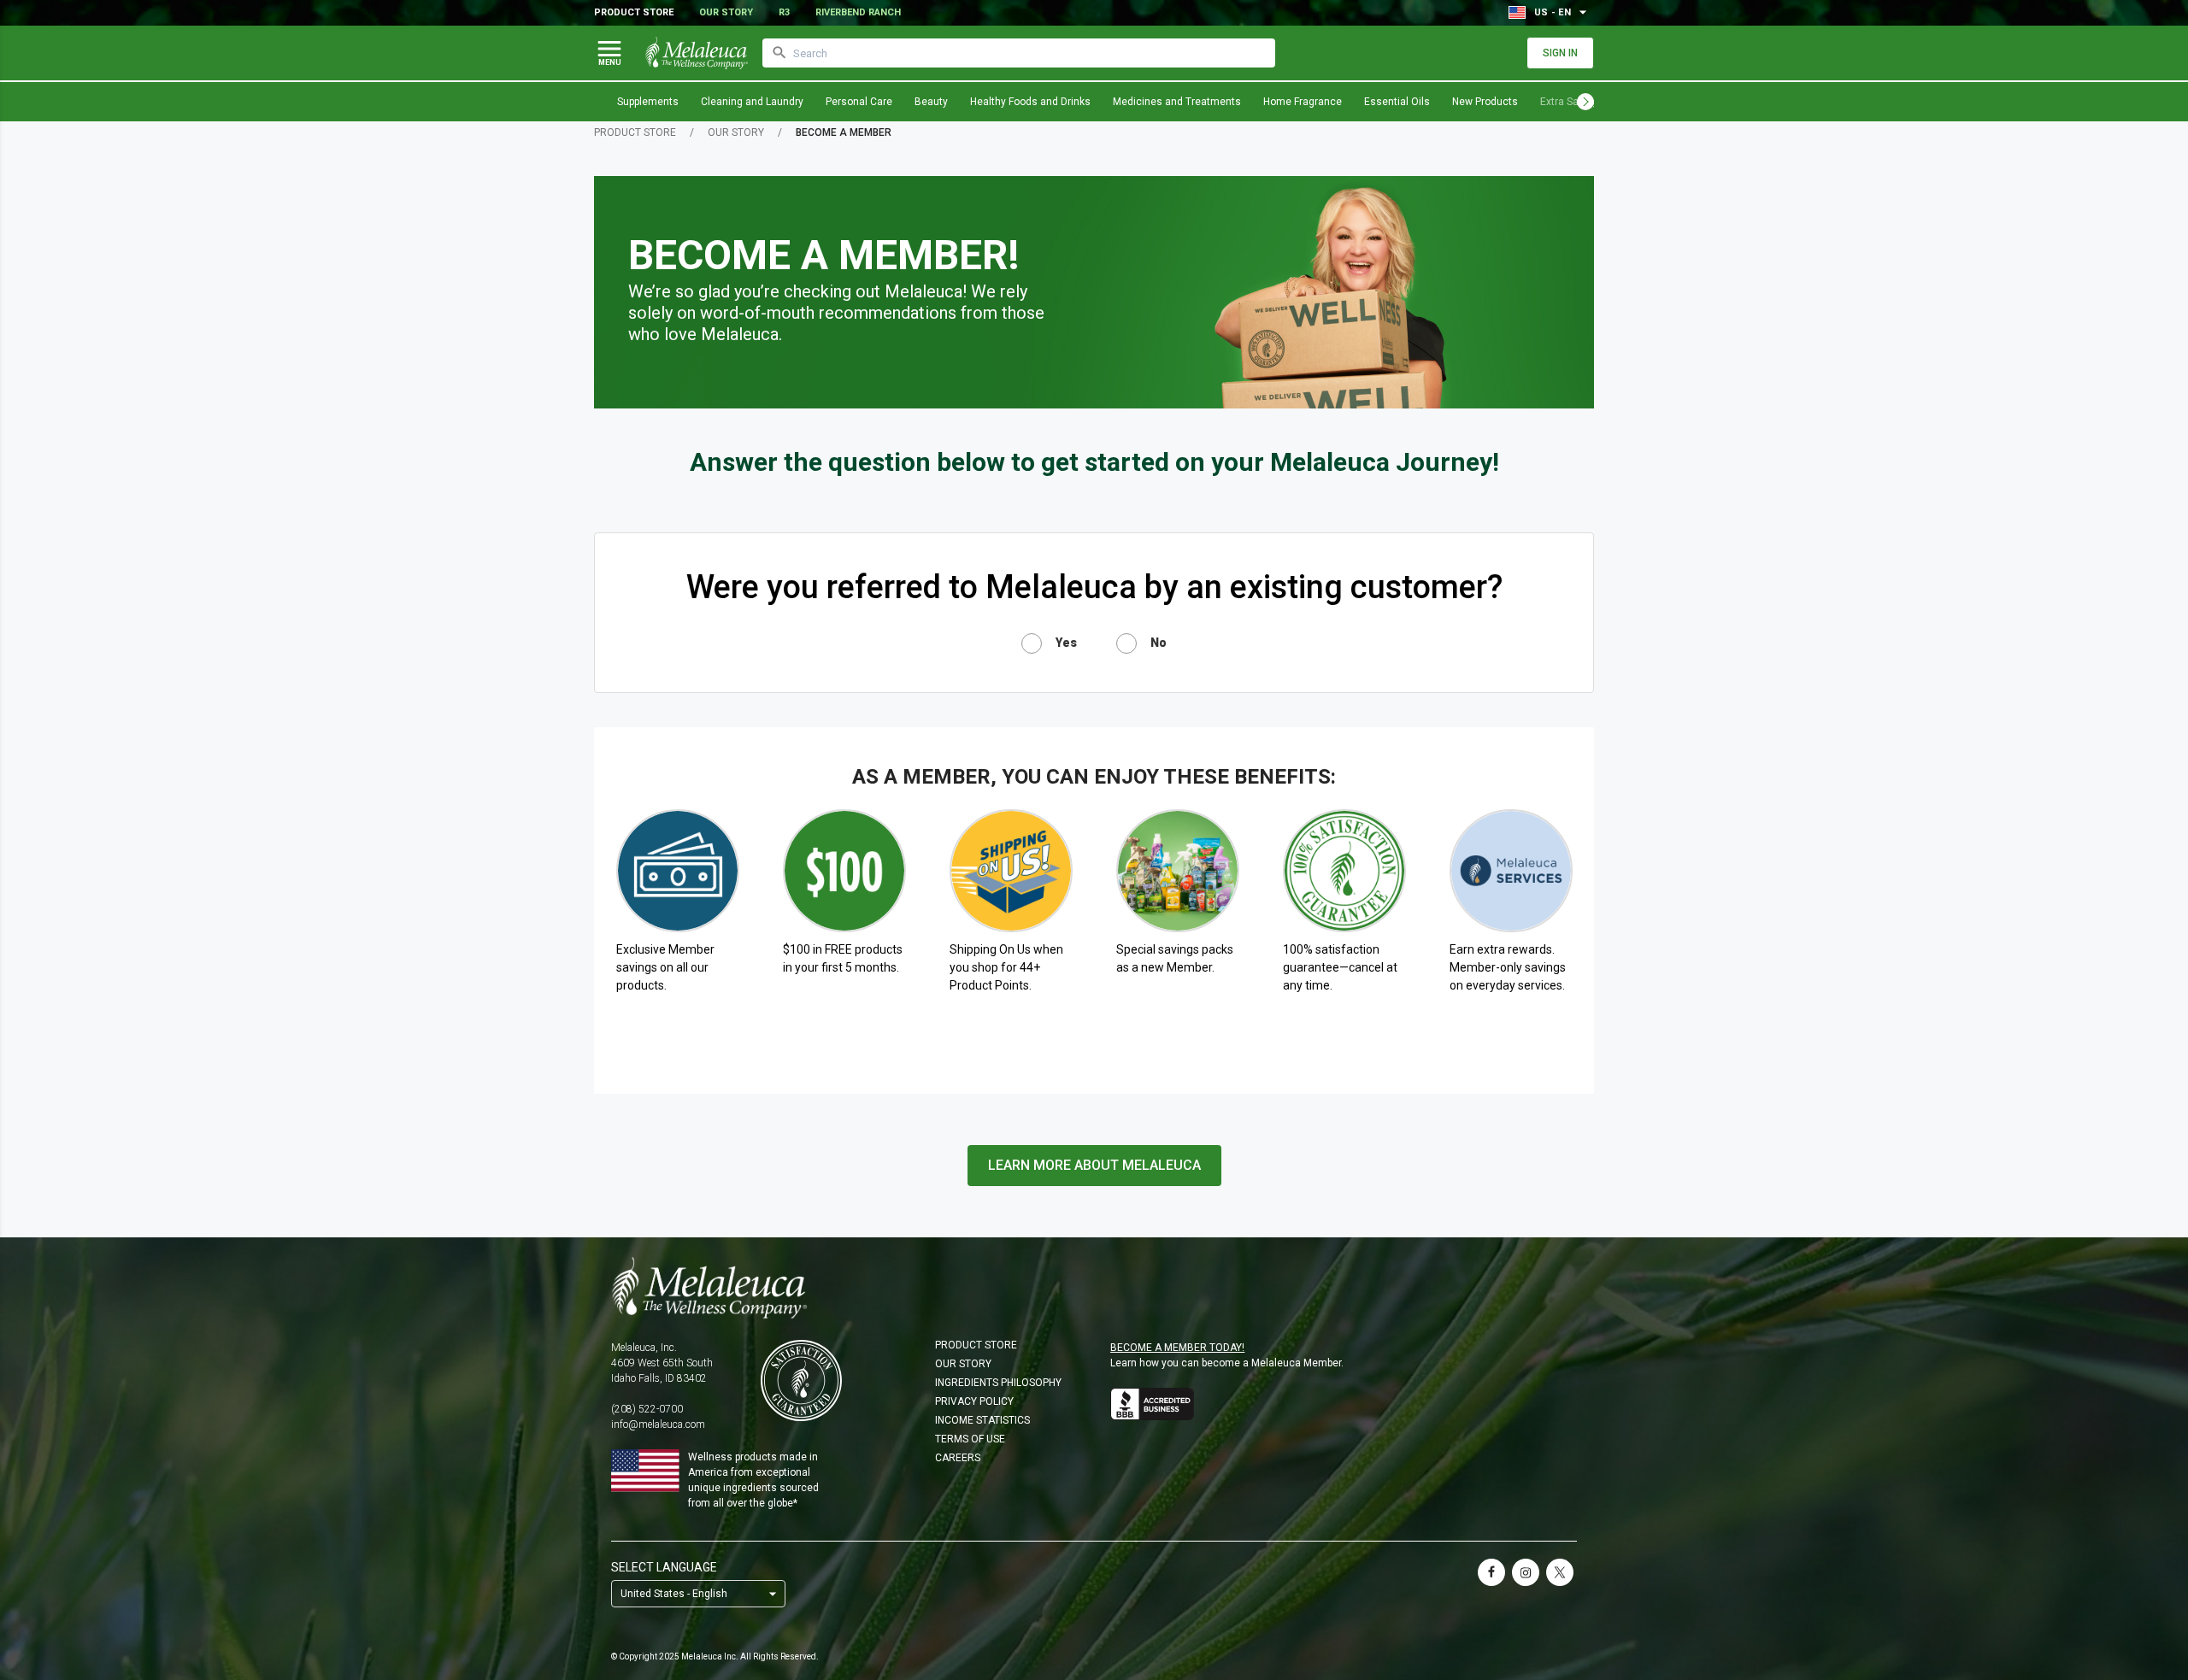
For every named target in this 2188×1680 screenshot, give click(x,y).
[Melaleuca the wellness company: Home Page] (697, 53)
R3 (784, 12)
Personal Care (859, 102)
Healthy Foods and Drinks (1030, 102)
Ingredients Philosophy (998, 1383)
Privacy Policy (974, 1401)
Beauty (931, 102)
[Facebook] (1491, 1572)
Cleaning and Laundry (752, 102)
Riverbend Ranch (858, 12)
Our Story (726, 12)
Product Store (634, 12)
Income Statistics (982, 1420)
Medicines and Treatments (1177, 102)
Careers (958, 1458)
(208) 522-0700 (647, 1409)
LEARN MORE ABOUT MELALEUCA (1094, 1165)
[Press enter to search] (779, 53)
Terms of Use (970, 1439)
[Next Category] (1585, 102)
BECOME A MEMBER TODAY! (1177, 1348)
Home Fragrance (1303, 102)
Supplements (648, 102)
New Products (1485, 102)
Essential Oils (1397, 102)
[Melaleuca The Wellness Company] (1094, 1288)
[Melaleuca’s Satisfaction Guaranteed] (801, 1380)
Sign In (1560, 53)
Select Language (664, 1567)
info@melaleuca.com (658, 1424)
